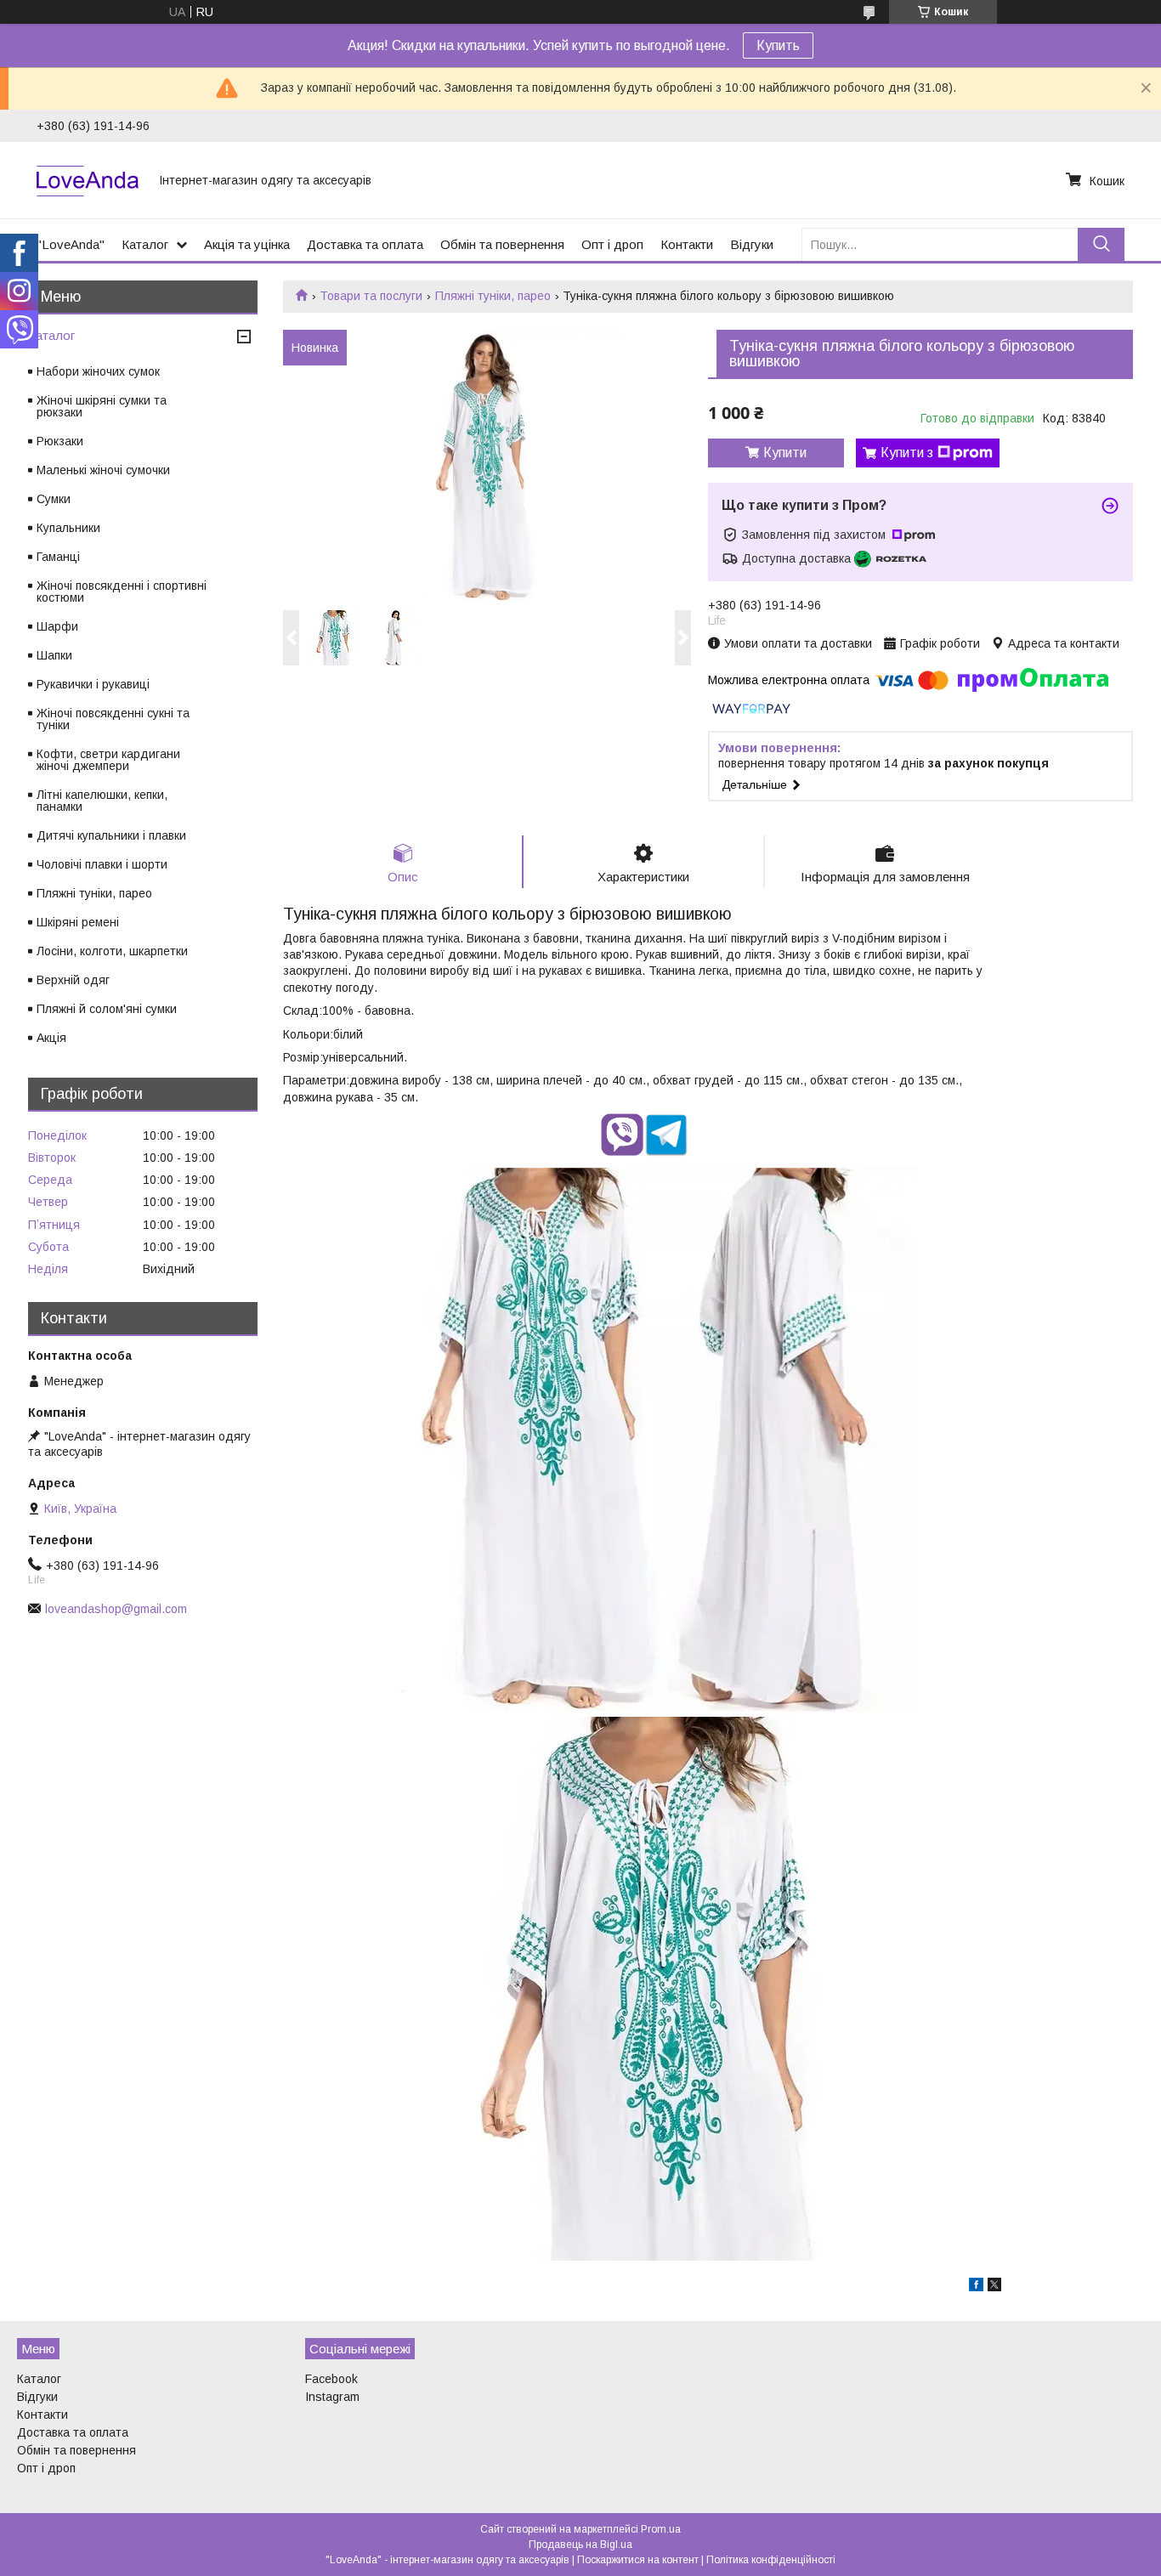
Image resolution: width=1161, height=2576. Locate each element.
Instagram (332, 2397)
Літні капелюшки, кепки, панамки (102, 801)
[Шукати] (1101, 244)
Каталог (145, 244)
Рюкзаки (60, 441)
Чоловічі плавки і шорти (102, 864)
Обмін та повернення (502, 244)
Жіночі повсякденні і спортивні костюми (122, 592)
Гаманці (58, 557)
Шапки (54, 655)
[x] (994, 2287)
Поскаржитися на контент (638, 2560)
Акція (51, 1038)
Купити (785, 453)
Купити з (907, 453)
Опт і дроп (612, 244)
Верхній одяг (73, 980)
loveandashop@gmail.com (116, 1609)
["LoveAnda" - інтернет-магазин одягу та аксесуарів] (88, 180)
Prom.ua (661, 2529)
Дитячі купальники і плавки (111, 835)
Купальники (68, 528)
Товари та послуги (371, 296)
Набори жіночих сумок (98, 371)
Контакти (687, 244)
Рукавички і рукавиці (93, 684)
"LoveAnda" (71, 244)
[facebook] (976, 2287)
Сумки (54, 499)
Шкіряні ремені (78, 922)
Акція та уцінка (247, 244)
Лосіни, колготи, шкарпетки (112, 951)
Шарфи (57, 626)
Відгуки (752, 244)
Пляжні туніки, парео (493, 296)
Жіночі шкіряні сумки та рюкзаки (102, 406)
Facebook (331, 2379)
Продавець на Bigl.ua (580, 2545)
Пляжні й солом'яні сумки (107, 1009)
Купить (778, 45)
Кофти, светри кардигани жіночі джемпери (108, 760)
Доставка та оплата (365, 244)
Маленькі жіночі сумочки (103, 470)
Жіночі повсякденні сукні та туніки (113, 719)
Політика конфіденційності (771, 2560)
